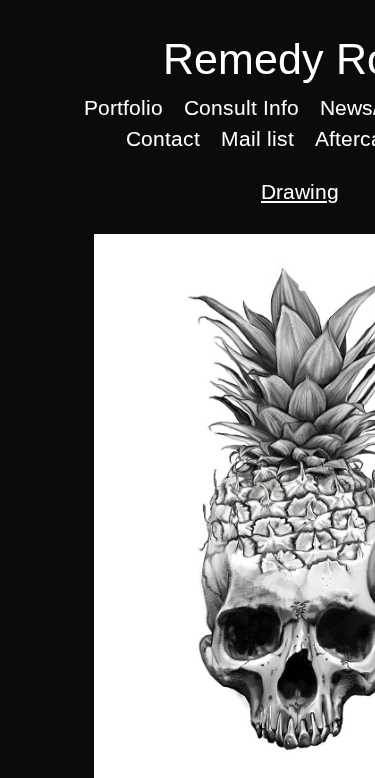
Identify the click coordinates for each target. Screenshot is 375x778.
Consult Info (241, 107)
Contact (163, 138)
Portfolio (123, 107)
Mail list (257, 138)
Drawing (300, 191)
